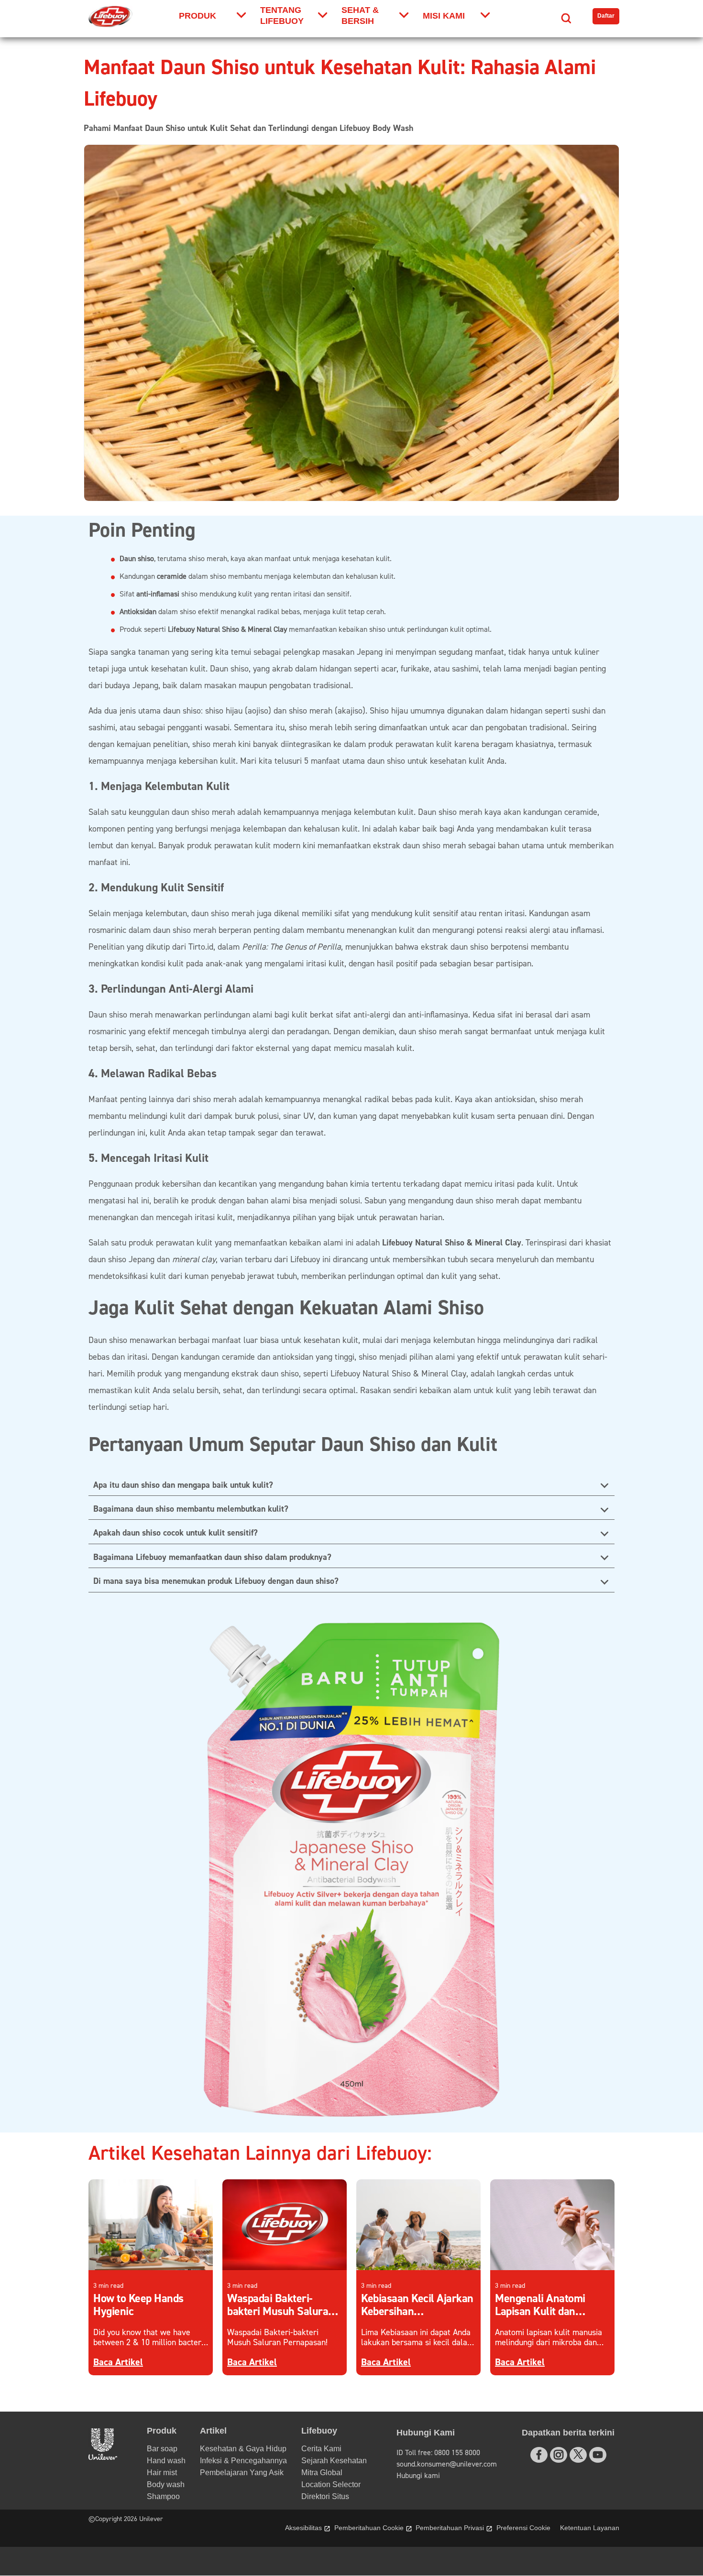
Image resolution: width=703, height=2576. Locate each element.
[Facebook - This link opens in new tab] (539, 2455)
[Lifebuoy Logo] (110, 16)
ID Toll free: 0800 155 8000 (438, 2453)
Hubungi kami (418, 2476)
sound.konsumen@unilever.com (447, 2464)
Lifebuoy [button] (319, 2431)
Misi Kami (444, 16)
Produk (198, 16)
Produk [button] (162, 2431)
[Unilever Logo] (103, 2457)
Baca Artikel (118, 2362)
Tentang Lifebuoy (282, 16)
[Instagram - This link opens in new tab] (559, 2455)
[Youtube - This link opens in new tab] (598, 2455)
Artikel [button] (213, 2431)
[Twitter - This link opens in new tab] (578, 2454)
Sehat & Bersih (360, 16)
